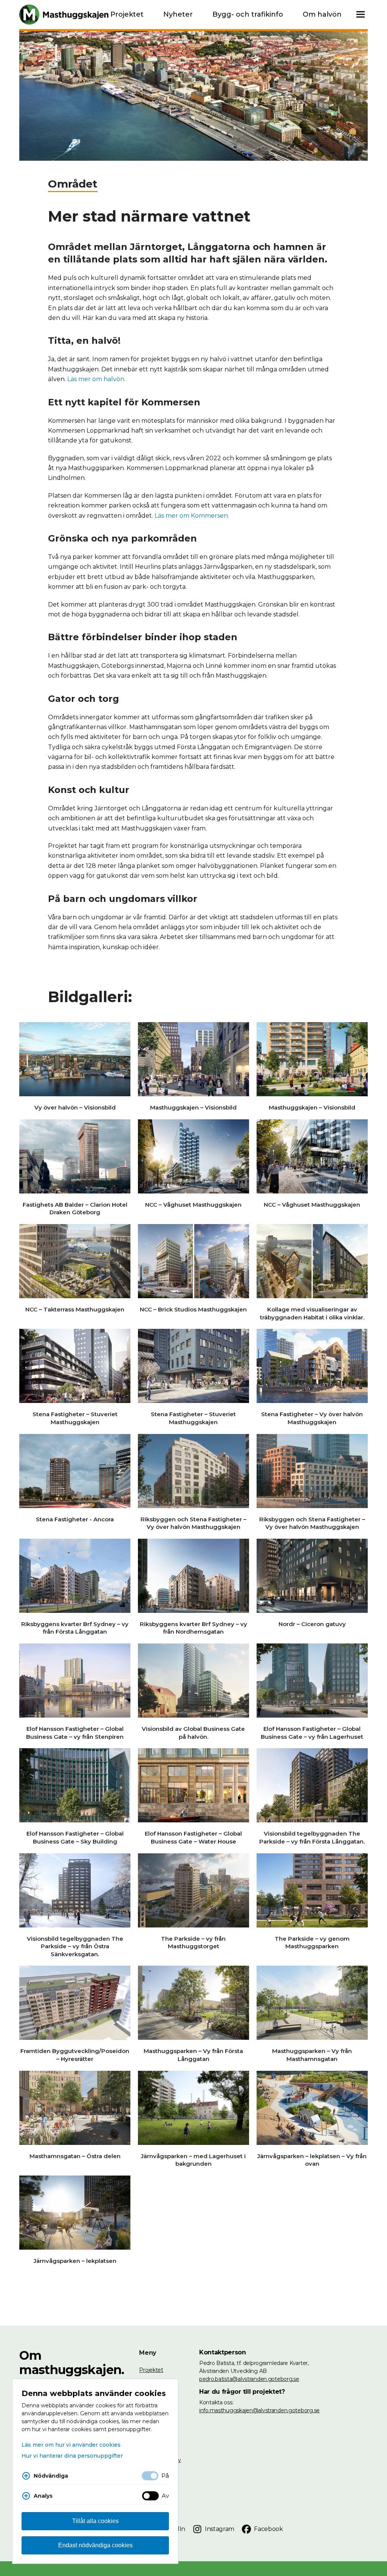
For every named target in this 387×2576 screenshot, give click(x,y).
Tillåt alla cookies (95, 2521)
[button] (361, 15)
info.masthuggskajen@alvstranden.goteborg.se (259, 2410)
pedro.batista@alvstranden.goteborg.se (249, 2379)
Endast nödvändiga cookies (95, 2545)
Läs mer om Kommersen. (192, 516)
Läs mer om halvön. (96, 379)
